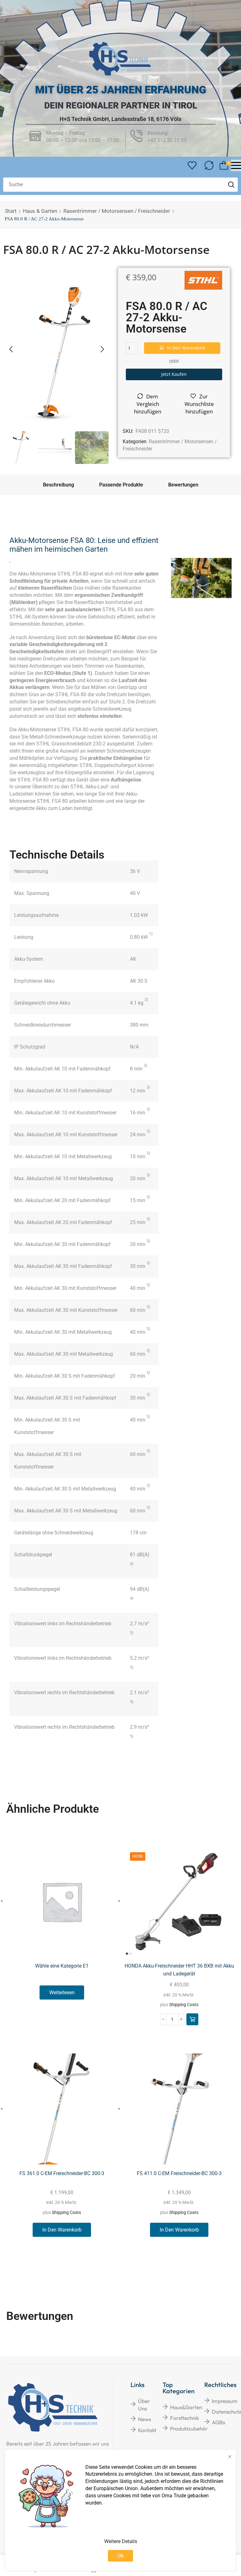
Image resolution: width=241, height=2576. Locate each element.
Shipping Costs (184, 2005)
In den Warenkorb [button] (62, 2230)
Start (11, 211)
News (145, 2419)
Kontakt (147, 2430)
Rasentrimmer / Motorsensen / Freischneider (117, 211)
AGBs (218, 2422)
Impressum (225, 2401)
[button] (192, 166)
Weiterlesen (62, 1992)
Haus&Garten (186, 2407)
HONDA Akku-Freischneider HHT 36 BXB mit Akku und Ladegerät (179, 1970)
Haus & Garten (40, 211)
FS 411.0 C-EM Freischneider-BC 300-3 (179, 2173)
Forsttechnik (185, 2418)
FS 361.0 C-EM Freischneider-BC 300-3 (62, 2173)
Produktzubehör (189, 2429)
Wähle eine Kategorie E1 (62, 1966)
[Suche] (231, 185)
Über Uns (144, 2405)
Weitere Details (121, 2541)
